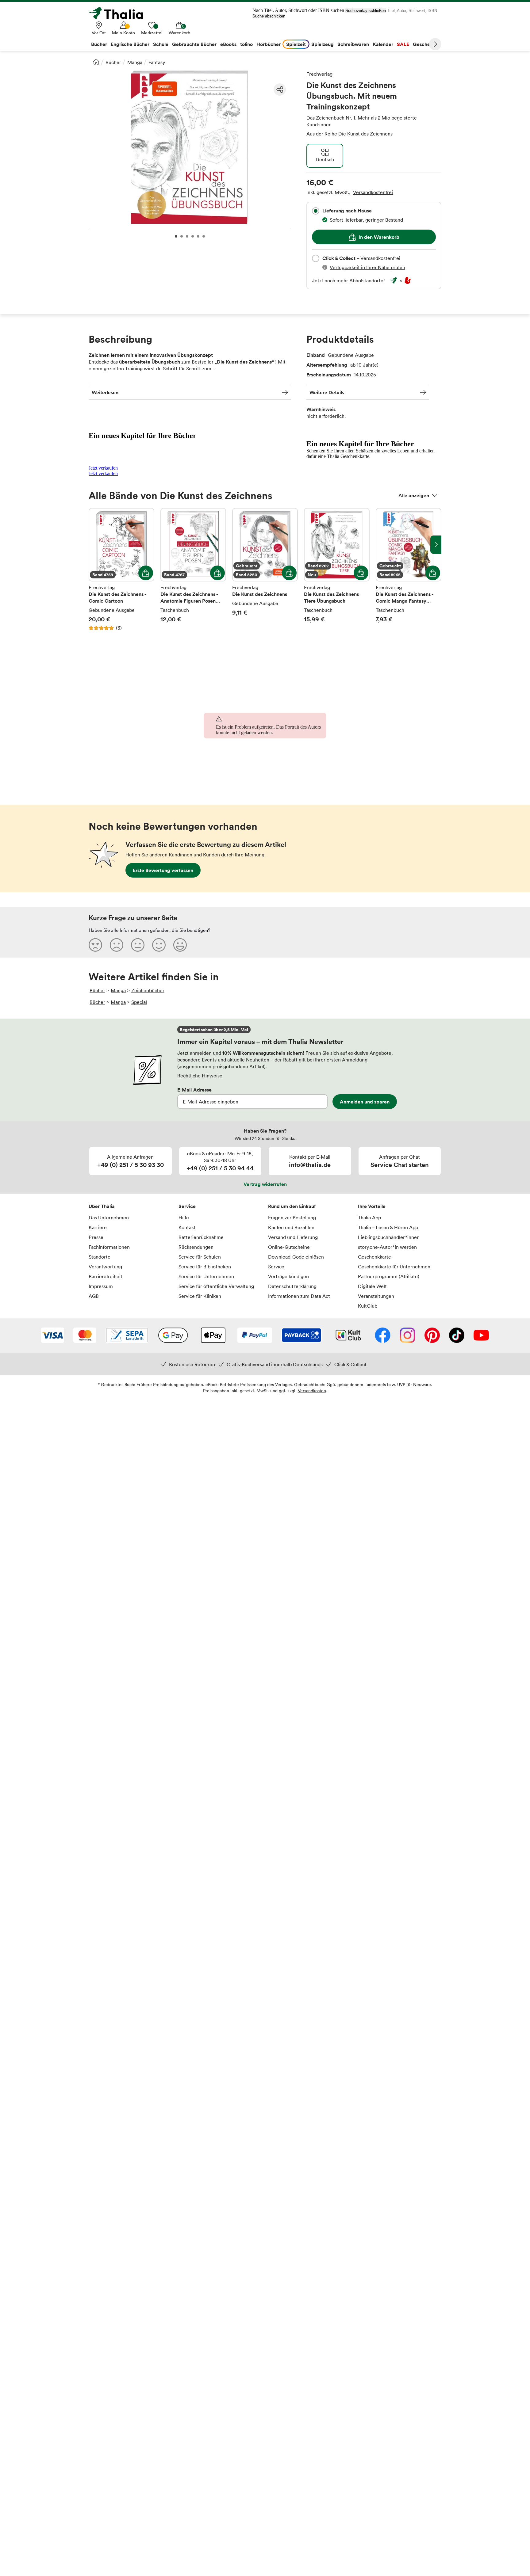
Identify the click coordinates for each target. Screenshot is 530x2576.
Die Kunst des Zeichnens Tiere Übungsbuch (337, 570)
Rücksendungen (196, 1247)
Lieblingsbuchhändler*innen (389, 1237)
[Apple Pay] (213, 1336)
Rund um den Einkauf (292, 1206)
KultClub (368, 1306)
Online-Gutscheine (289, 1247)
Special (139, 1002)
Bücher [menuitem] (99, 44)
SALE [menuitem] (403, 44)
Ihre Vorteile (372, 1206)
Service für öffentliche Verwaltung (216, 1286)
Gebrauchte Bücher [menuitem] (194, 44)
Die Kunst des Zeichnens (365, 134)
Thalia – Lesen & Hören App (388, 1227)
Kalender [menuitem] (383, 44)
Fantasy (157, 62)
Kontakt (187, 1227)
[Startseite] (96, 62)
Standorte (100, 1257)
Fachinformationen (109, 1247)
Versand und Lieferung (293, 1237)
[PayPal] (255, 1336)
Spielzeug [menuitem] (323, 44)
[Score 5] (180, 945)
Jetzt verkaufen (103, 468)
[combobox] (316, 211)
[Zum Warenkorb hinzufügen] (146, 573)
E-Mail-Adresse (194, 1090)
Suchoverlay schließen (366, 11)
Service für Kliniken (200, 1296)
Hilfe (184, 1218)
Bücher (113, 62)
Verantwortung (105, 1267)
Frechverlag (319, 74)
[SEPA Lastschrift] (127, 1336)
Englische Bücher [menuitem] (130, 44)
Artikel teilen (280, 90)
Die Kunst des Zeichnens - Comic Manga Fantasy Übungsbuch (409, 570)
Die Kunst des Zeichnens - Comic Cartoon (121, 570)
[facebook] (383, 1336)
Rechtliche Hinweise (200, 1076)
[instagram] (407, 1336)
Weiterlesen (105, 392)
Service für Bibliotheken (205, 1267)
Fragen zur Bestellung (292, 1218)
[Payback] (301, 1336)
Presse (96, 1237)
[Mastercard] (85, 1336)
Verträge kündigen (288, 1276)
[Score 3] (138, 945)
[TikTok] (457, 1336)
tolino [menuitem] (246, 44)
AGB (94, 1296)
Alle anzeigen (414, 495)
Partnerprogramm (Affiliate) (389, 1276)
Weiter (435, 44)
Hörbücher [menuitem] (269, 44)
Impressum (101, 1286)
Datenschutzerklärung (292, 1286)
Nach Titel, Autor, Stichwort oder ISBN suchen (298, 10)
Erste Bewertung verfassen (163, 870)
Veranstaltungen (376, 1296)
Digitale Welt (372, 1286)
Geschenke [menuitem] (426, 44)
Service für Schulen (200, 1257)
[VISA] (53, 1336)
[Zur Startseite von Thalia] (119, 13)
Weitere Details (327, 392)
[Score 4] (159, 945)
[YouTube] (481, 1336)
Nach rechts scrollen (436, 545)
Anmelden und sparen (365, 1102)
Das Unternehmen (109, 1218)
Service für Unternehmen (206, 1276)
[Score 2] (117, 945)
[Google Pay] (173, 1336)
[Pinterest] (432, 1336)
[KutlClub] (348, 1336)
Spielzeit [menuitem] (296, 44)
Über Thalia (102, 1206)
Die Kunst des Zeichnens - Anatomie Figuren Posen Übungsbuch (193, 570)
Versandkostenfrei (373, 192)
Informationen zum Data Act (299, 1296)
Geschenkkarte (374, 1257)
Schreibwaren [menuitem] (353, 44)
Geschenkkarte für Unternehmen (394, 1267)
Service (187, 1206)
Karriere (98, 1227)
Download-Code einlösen (296, 1257)
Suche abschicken (269, 16)
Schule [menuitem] (161, 44)
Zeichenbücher (148, 990)
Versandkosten (312, 1391)
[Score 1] (95, 945)
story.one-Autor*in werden (387, 1247)
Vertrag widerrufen (265, 1184)
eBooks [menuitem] (228, 44)
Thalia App (369, 1218)
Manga (135, 62)
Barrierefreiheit (106, 1276)
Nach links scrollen (94, 545)
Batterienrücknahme (201, 1237)
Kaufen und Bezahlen (291, 1227)
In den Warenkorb (379, 237)
